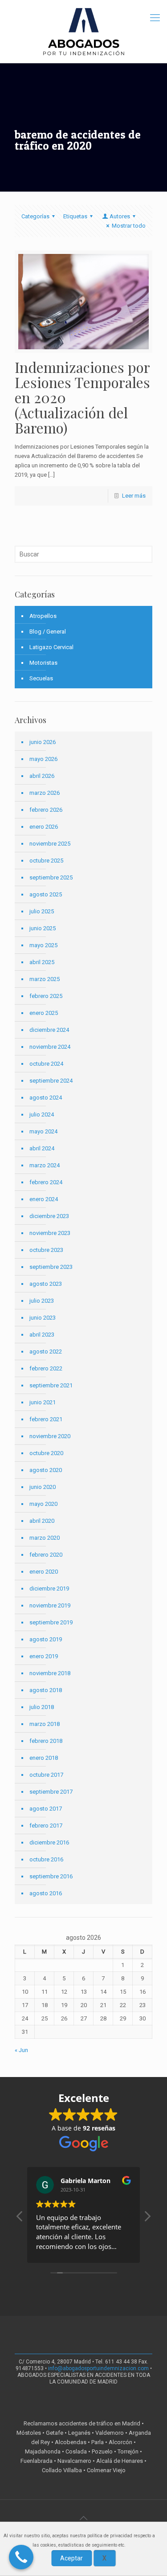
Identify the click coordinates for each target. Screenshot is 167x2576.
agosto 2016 (46, 1893)
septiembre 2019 (51, 1622)
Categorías (35, 216)
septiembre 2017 (51, 1792)
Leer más (134, 496)
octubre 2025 (46, 861)
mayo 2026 (43, 759)
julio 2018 (42, 1707)
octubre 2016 (46, 1859)
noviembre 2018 (50, 1673)
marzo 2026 (45, 793)
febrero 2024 (46, 1182)
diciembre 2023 (49, 1216)
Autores (120, 216)
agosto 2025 (46, 894)
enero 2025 (44, 1013)
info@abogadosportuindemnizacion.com (98, 2368)
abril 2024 (42, 1148)
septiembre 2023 (51, 1267)
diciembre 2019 (49, 1589)
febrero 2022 (46, 1368)
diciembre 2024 (49, 1030)
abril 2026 (42, 776)
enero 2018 (44, 1758)
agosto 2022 (46, 1351)
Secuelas (41, 678)
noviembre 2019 (50, 1605)
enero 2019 (44, 1656)
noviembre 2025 (50, 844)
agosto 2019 (46, 1639)
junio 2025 (43, 928)
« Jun (21, 2050)
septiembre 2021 (51, 1385)
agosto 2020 (46, 1470)
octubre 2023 (46, 1250)
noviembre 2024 (50, 1047)
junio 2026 (43, 742)
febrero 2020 (46, 1555)
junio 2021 (43, 1402)
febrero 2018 (46, 1741)
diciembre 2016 (49, 1842)
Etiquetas (75, 216)
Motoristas (43, 663)
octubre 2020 (46, 1453)
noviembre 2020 (50, 1436)
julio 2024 (42, 1114)
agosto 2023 (46, 1284)
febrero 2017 (46, 1826)
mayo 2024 (43, 1131)
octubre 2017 (46, 1775)
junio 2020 (43, 1487)
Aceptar (71, 2558)
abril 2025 (42, 962)
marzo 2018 (45, 1724)
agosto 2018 (46, 1690)
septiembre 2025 (51, 877)
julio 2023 (42, 1301)
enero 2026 (44, 827)
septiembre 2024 (51, 1081)
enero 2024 (44, 1199)
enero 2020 (44, 1572)
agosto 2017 (46, 1809)
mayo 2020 (43, 1504)
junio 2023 (43, 1318)
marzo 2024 (45, 1165)
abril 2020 (42, 1521)
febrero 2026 (46, 810)
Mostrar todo (129, 226)
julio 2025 (42, 911)
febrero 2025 (46, 996)
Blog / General (48, 632)
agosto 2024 (46, 1098)
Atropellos (43, 616)
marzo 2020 (45, 1538)
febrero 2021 (46, 1419)
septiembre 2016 (51, 1876)
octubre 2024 (46, 1064)
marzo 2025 (45, 979)
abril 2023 (42, 1335)
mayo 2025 (43, 945)
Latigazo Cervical (51, 647)
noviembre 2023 (50, 1233)
